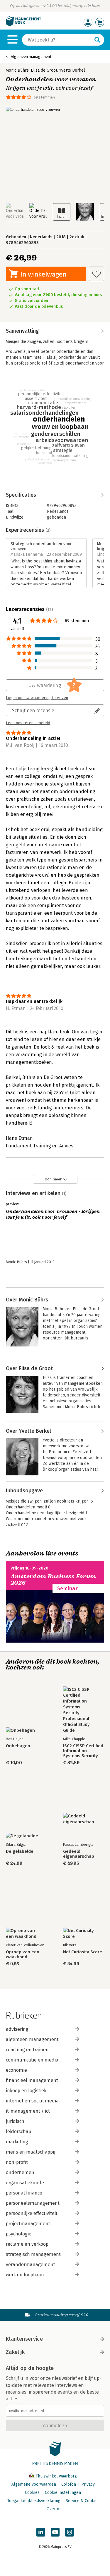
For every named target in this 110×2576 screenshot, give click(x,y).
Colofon (69, 2484)
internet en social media (32, 2101)
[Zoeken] (97, 40)
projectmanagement (28, 2224)
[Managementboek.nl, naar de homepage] (23, 25)
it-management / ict (28, 2111)
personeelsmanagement (33, 2203)
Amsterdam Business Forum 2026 (53, 1580)
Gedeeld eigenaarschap (79, 1854)
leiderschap (18, 2132)
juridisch (15, 2121)
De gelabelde (20, 1851)
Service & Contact (82, 2501)
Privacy (88, 2484)
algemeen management (32, 2039)
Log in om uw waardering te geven (37, 698)
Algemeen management (31, 57)
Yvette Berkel (72, 70)
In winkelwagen (44, 274)
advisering (17, 2029)
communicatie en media (32, 2060)
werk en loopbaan (25, 2275)
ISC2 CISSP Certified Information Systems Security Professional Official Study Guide (83, 1751)
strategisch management (33, 2254)
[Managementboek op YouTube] (55, 2532)
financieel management (32, 2080)
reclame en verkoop (27, 2244)
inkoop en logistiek (26, 2091)
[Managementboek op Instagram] (70, 2532)
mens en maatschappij (31, 2152)
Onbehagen (18, 1746)
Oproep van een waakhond (23, 1955)
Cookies (32, 2493)
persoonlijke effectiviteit (32, 2213)
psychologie (19, 2234)
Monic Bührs (17, 70)
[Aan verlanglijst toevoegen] (97, 274)
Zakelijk (15, 2352)
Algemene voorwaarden (34, 2484)
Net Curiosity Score (83, 1952)
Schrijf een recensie (33, 710)
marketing (17, 2142)
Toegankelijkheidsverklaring (34, 2501)
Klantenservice (24, 2339)
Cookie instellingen (63, 2493)
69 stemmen (44, 97)
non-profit (17, 2162)
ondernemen (20, 2172)
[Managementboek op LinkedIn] (41, 2532)
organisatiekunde (25, 2183)
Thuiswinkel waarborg (56, 2476)
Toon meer (52, 1179)
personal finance (24, 2193)
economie (16, 2070)
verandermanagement (31, 2265)
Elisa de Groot (44, 70)
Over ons (55, 2509)
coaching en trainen (27, 2050)
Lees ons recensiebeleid (28, 723)
